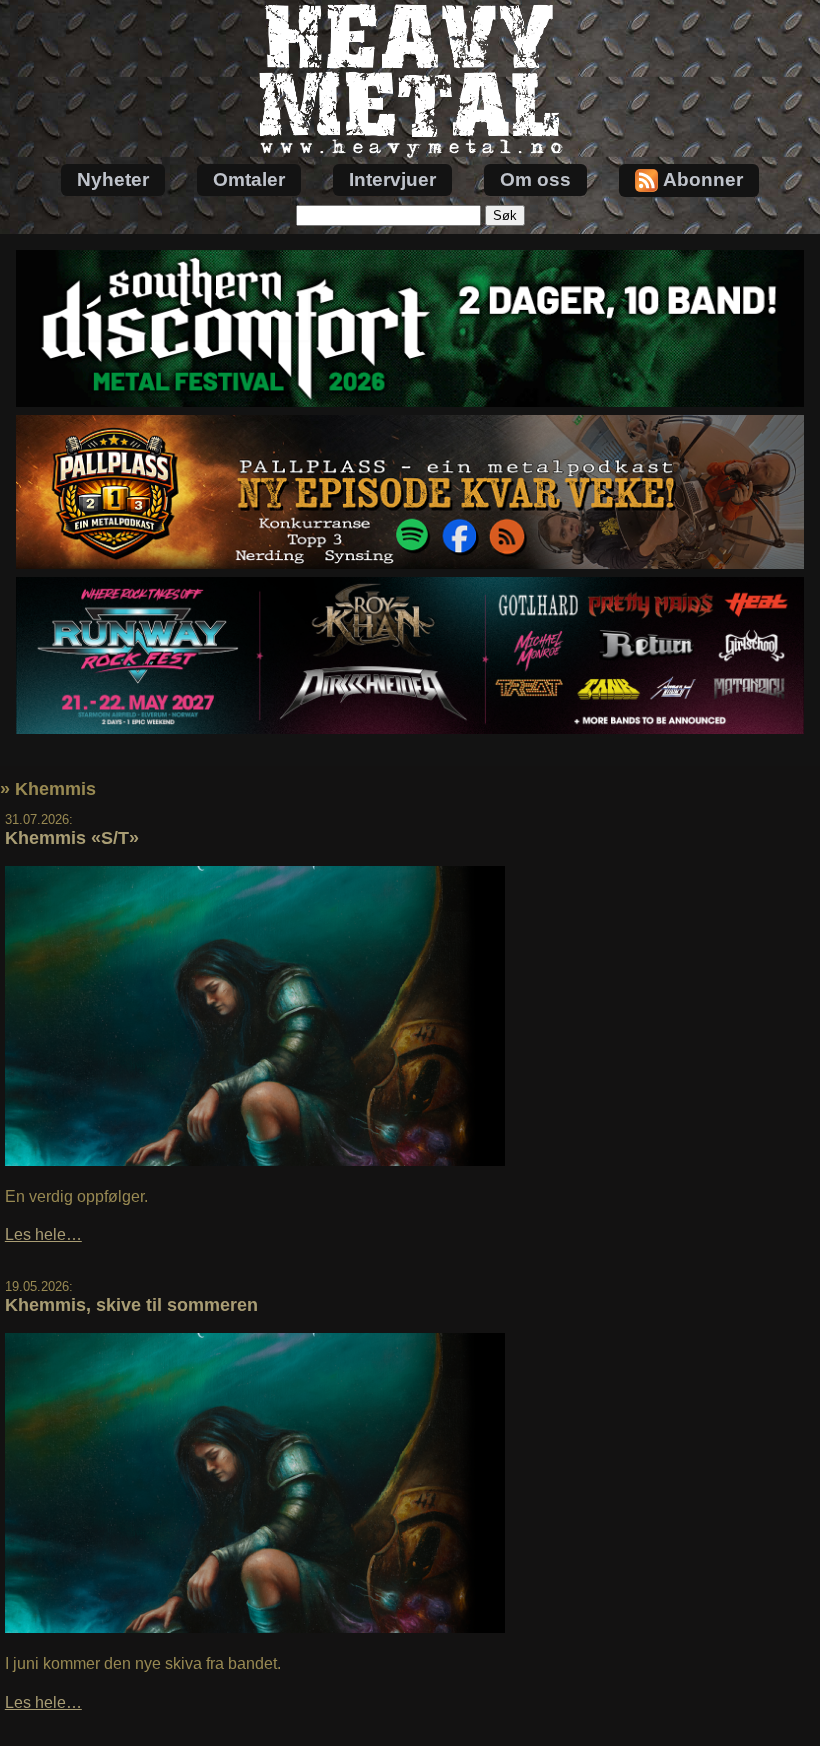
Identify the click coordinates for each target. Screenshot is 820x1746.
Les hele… (43, 1234)
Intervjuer (392, 179)
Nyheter (113, 179)
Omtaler (249, 179)
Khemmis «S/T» (72, 838)
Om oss (535, 179)
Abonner (703, 179)
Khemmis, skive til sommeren (131, 1305)
